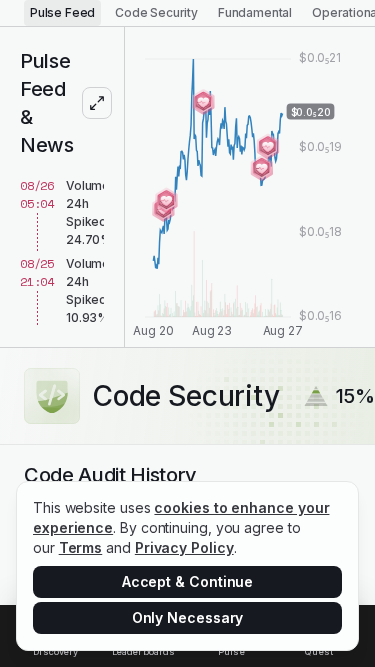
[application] (250, 187)
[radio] (62, 13)
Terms (81, 547)
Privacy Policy (184, 547)
